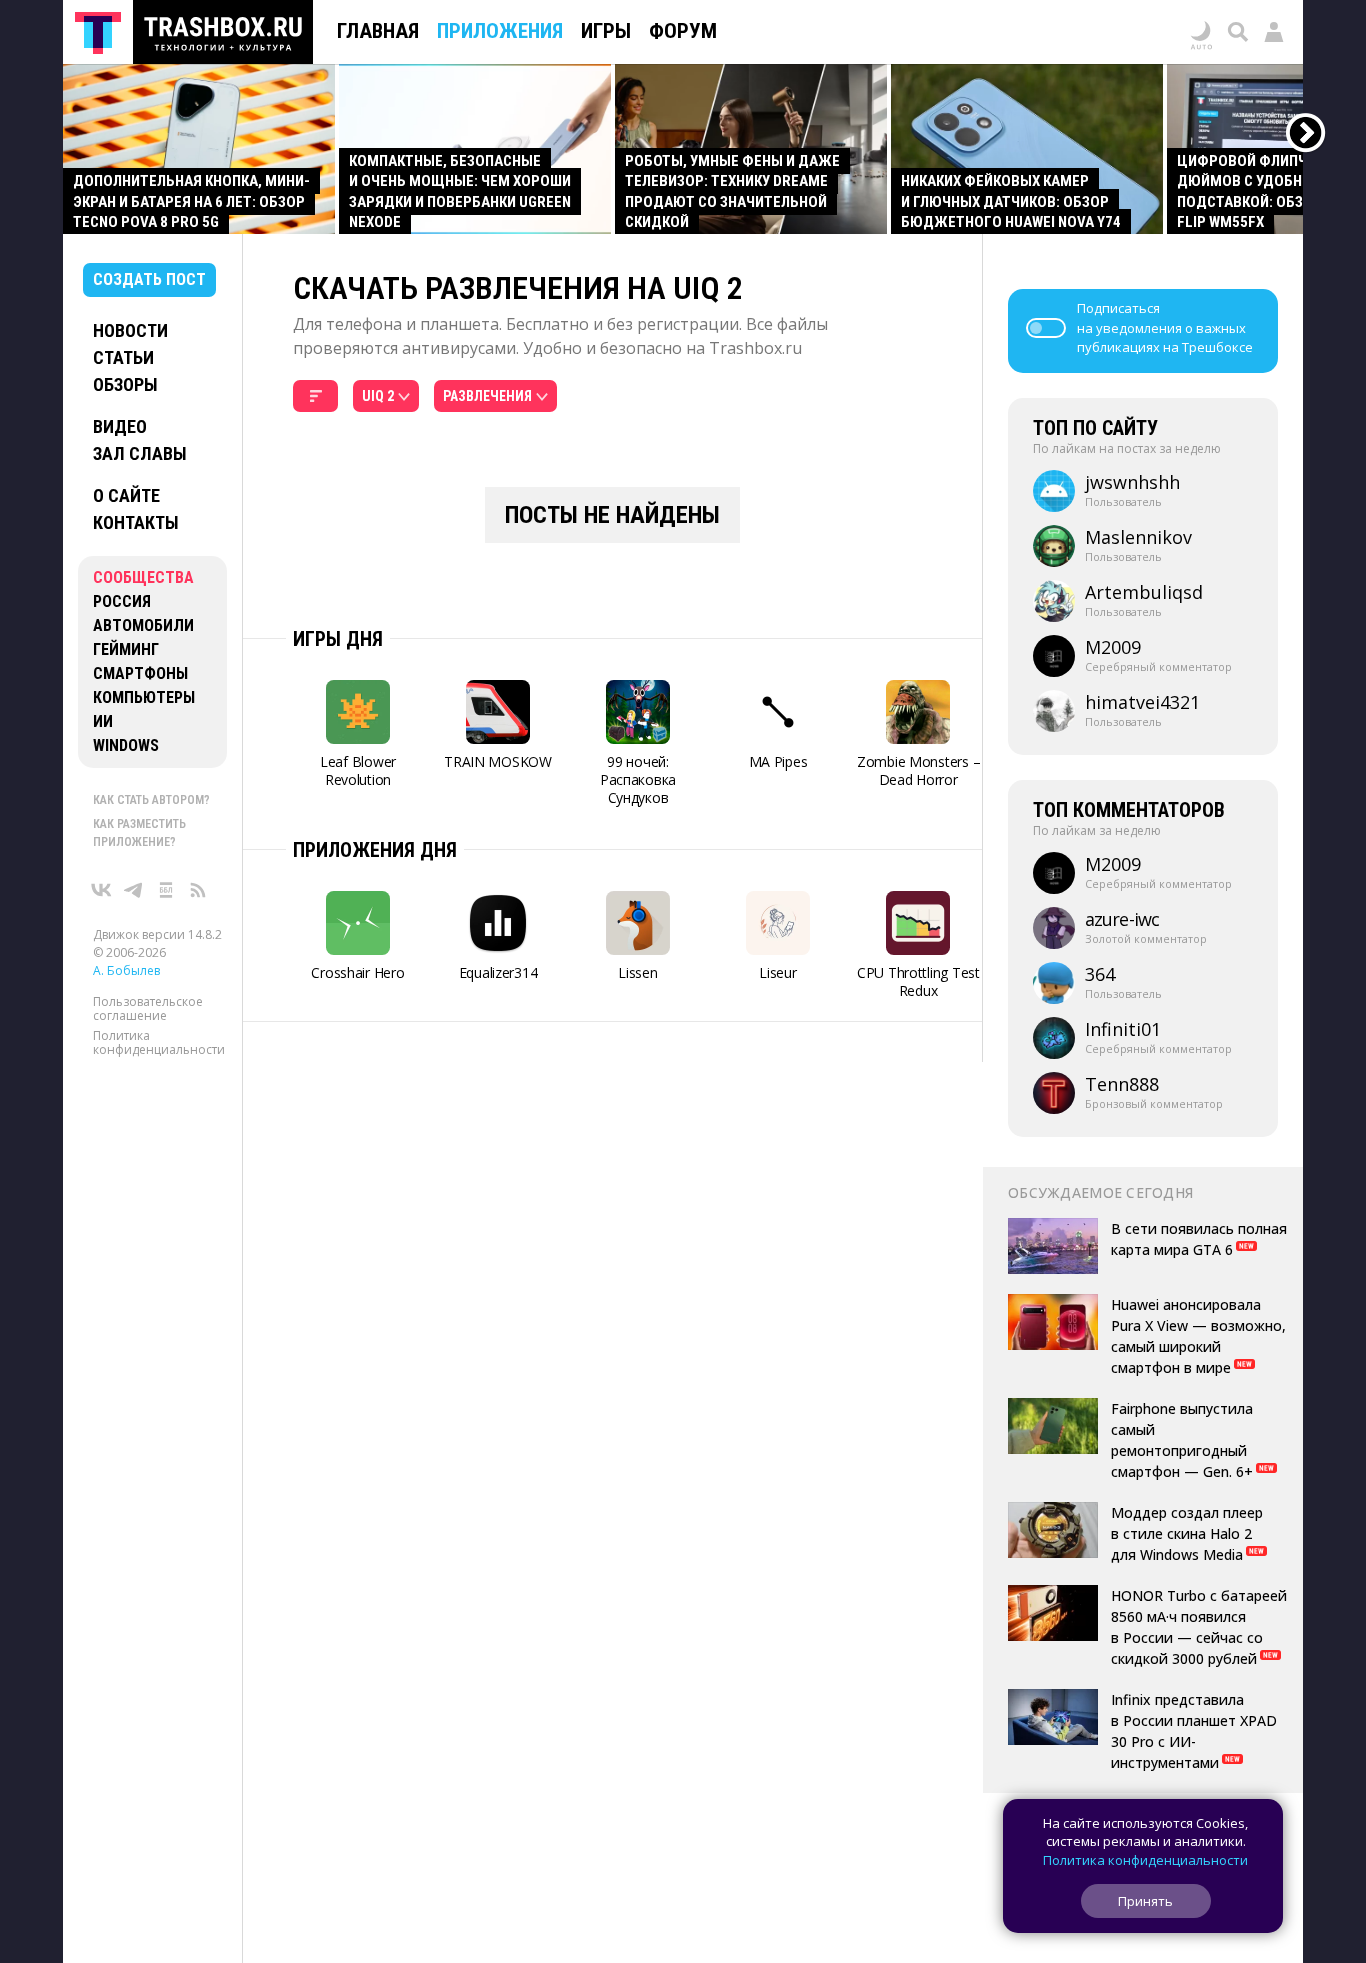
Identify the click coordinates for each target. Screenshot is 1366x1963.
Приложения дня (375, 850)
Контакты (136, 522)
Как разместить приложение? (139, 833)
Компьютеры (144, 697)
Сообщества (143, 577)
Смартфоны (140, 673)
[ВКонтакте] (102, 890)
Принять (1145, 1901)
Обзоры (125, 384)
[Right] (1306, 133)
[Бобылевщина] (166, 890)
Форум (683, 31)
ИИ (103, 721)
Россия (122, 601)
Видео (120, 426)
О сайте (126, 495)
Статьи (123, 357)
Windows (126, 745)
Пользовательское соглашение (148, 1008)
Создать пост (149, 279)
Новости (130, 330)
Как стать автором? (151, 800)
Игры (606, 31)
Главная (378, 31)
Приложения (500, 31)
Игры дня (338, 639)
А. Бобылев (126, 970)
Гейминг (126, 649)
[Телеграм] (134, 890)
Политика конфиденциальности (159, 1042)
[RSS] (198, 890)
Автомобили (143, 625)
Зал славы (140, 453)
